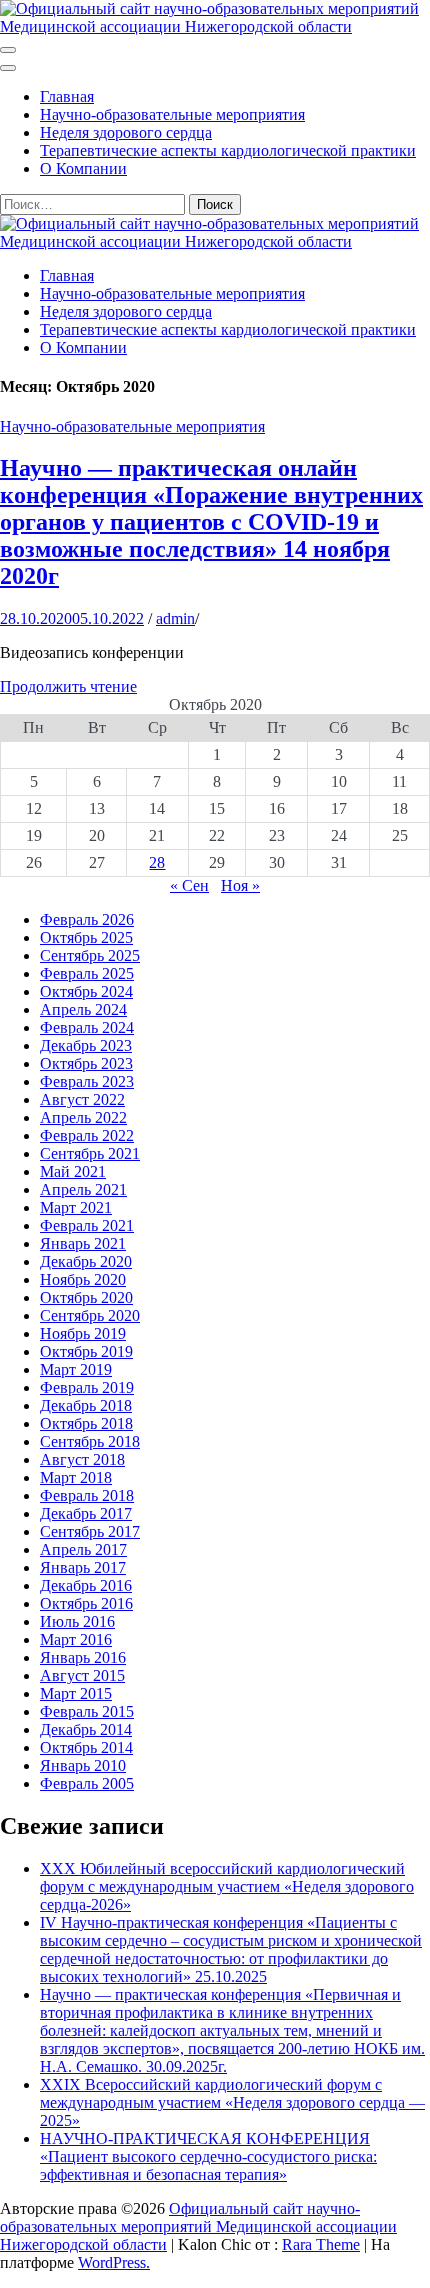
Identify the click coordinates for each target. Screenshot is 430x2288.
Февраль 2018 (87, 1495)
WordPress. (114, 2262)
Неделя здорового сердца (126, 132)
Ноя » (240, 885)
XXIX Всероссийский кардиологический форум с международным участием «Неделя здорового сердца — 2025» (232, 2102)
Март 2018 (76, 1477)
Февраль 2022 (87, 1135)
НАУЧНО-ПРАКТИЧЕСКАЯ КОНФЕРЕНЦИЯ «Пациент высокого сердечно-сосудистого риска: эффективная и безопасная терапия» (208, 2156)
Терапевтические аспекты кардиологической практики (228, 150)
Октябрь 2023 (86, 1063)
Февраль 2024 (87, 1027)
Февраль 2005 (87, 1783)
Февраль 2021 (87, 1225)
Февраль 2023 (87, 1081)
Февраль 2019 (87, 1387)
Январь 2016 (83, 1657)
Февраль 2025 (87, 973)
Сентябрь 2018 (90, 1441)
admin (175, 618)
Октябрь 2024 (86, 991)
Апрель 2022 (83, 1117)
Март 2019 (76, 1369)
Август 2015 (82, 1675)
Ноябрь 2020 (83, 1279)
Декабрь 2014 (86, 1729)
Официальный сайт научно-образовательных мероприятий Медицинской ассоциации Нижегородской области (198, 2226)
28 (157, 862)
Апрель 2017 (83, 1549)
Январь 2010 (83, 1765)
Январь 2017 (83, 1567)
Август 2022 (82, 1099)
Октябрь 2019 (86, 1351)
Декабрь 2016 (86, 1585)
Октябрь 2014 (86, 1747)
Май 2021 (73, 1171)
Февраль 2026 (87, 919)
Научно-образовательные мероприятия (172, 114)
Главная (67, 96)
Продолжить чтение (68, 686)
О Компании (83, 168)
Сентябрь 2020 (90, 1315)
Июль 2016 (77, 1621)
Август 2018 (82, 1459)
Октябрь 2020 (86, 1297)
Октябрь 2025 (86, 937)
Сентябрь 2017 (90, 1531)
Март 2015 (76, 1693)
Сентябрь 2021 (90, 1153)
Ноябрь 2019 (83, 1333)
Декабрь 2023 (86, 1045)
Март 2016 (76, 1639)
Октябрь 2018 (86, 1423)
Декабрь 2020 (86, 1261)
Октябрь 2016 (86, 1603)
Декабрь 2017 (86, 1513)
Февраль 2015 (87, 1711)
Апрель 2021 (83, 1189)
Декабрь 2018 (86, 1405)
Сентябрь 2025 (90, 955)
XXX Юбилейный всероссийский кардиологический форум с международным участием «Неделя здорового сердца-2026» (227, 1886)
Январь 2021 (83, 1243)
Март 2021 (76, 1207)
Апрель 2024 (83, 1009)
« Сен (189, 885)
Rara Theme (321, 2244)
